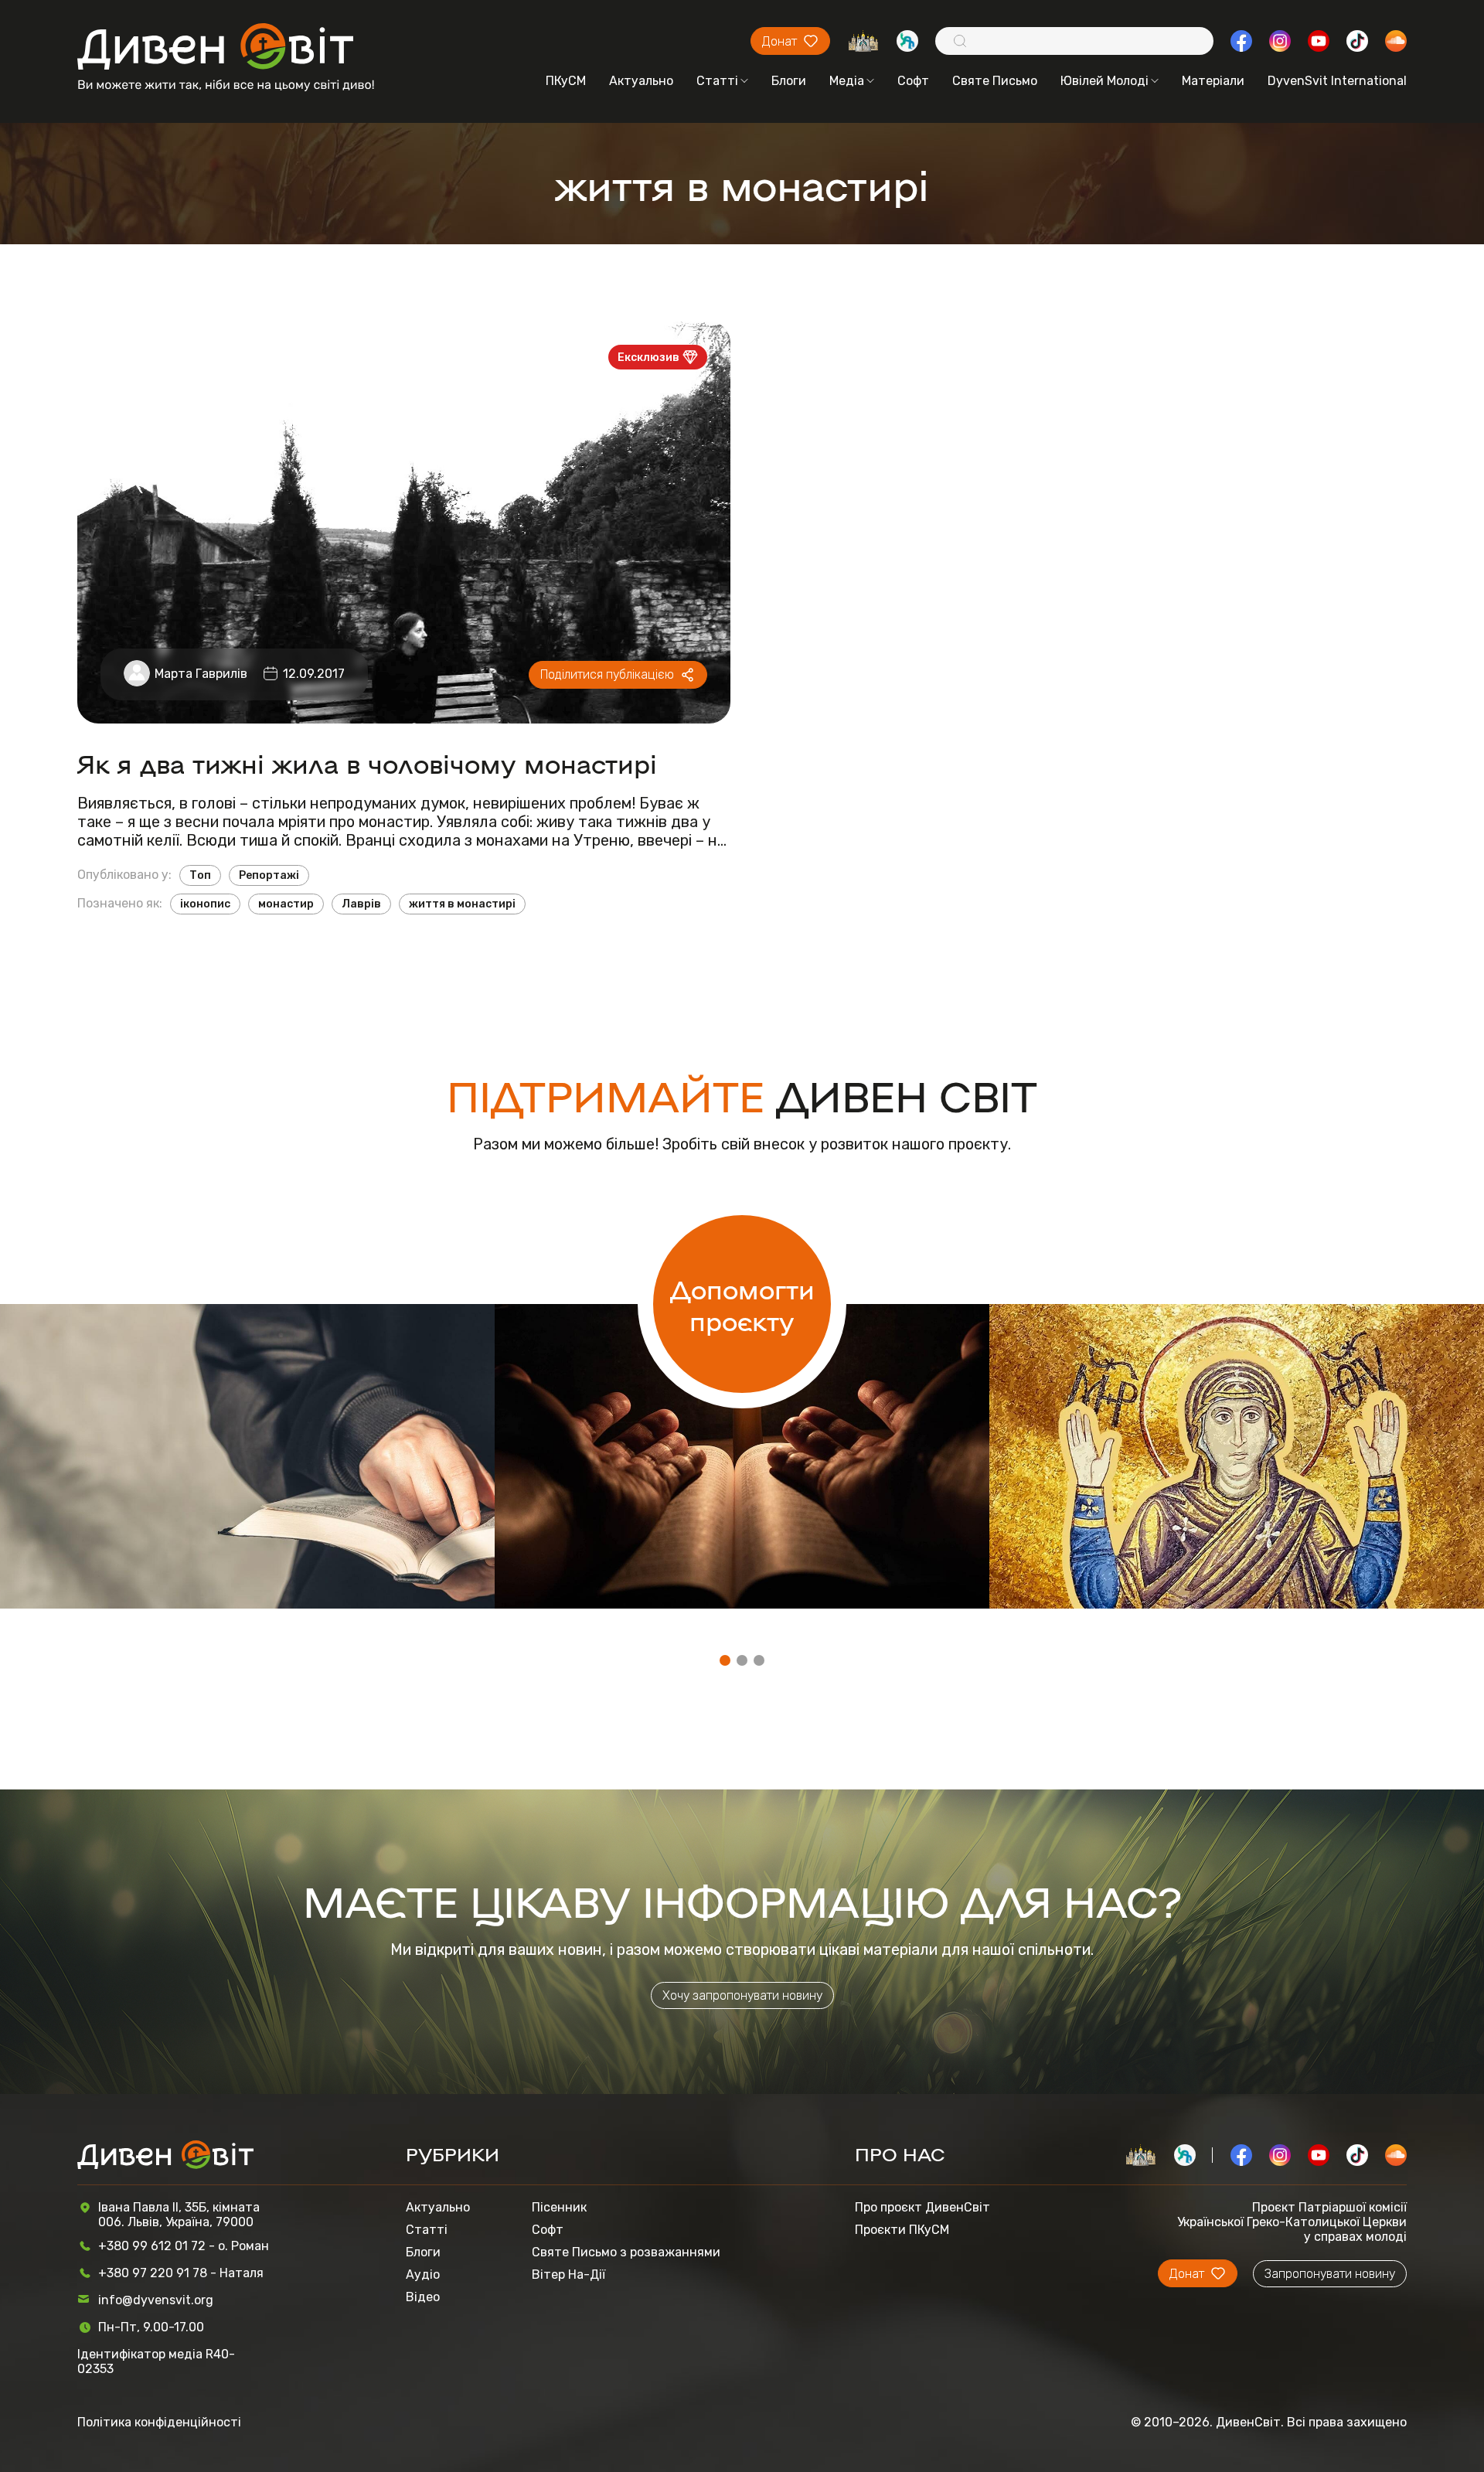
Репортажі (269, 875)
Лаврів (361, 904)
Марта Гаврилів (201, 674)
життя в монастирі (462, 904)
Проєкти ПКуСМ (902, 2230)
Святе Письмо (995, 81)
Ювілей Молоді (1104, 81)
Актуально (641, 81)
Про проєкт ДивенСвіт (922, 2207)
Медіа (847, 81)
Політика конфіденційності (159, 2422)
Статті (717, 81)
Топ (200, 875)
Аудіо (423, 2275)
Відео (423, 2297)
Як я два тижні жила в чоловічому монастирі (367, 763)
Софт (913, 81)
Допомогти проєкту (742, 1304)
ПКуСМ (566, 81)
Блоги (789, 81)
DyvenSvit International (1337, 81)
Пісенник (559, 2207)
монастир (286, 904)
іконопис (205, 904)
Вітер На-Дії (568, 2275)
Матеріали (1213, 81)
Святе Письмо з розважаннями (626, 2252)
